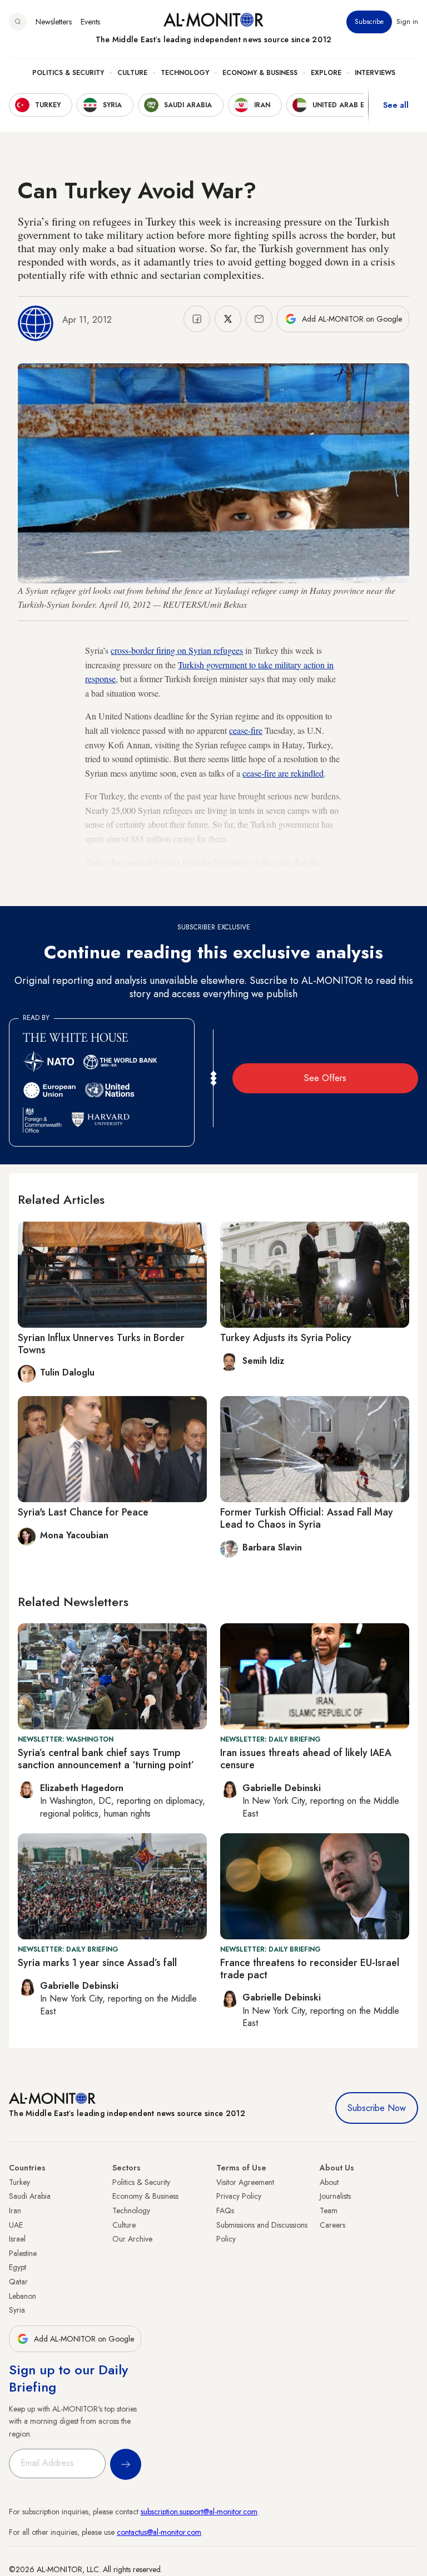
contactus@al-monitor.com (159, 2532)
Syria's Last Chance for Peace (83, 1512)
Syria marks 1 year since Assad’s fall (97, 1963)
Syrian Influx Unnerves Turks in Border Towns (101, 1344)
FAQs (225, 2210)
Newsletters (54, 22)
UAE (16, 2225)
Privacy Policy (239, 2196)
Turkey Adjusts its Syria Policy (286, 1338)
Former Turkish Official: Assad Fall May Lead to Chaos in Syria (307, 1518)
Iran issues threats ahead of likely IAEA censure (306, 1759)
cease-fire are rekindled (283, 773)
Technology (185, 73)
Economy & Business (260, 73)
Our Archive (132, 2239)
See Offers (325, 1078)
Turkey (19, 2182)
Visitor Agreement (245, 2182)
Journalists (335, 2196)
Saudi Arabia (30, 2196)
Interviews (375, 73)
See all (396, 105)
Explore (326, 73)
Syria (17, 2310)
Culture (132, 73)
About (329, 2182)
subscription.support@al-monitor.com (199, 2512)
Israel (17, 2239)
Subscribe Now (377, 2108)
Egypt (18, 2267)
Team (329, 2210)
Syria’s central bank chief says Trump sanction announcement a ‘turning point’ (106, 1759)
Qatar (18, 2282)
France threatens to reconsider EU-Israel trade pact (310, 1969)
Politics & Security (68, 73)
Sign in (407, 22)
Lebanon (23, 2296)
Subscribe (369, 22)
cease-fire (246, 730)
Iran (15, 2210)
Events (90, 22)
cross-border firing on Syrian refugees (177, 650)
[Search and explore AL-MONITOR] (18, 22)
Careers (332, 2225)
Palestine (23, 2253)
